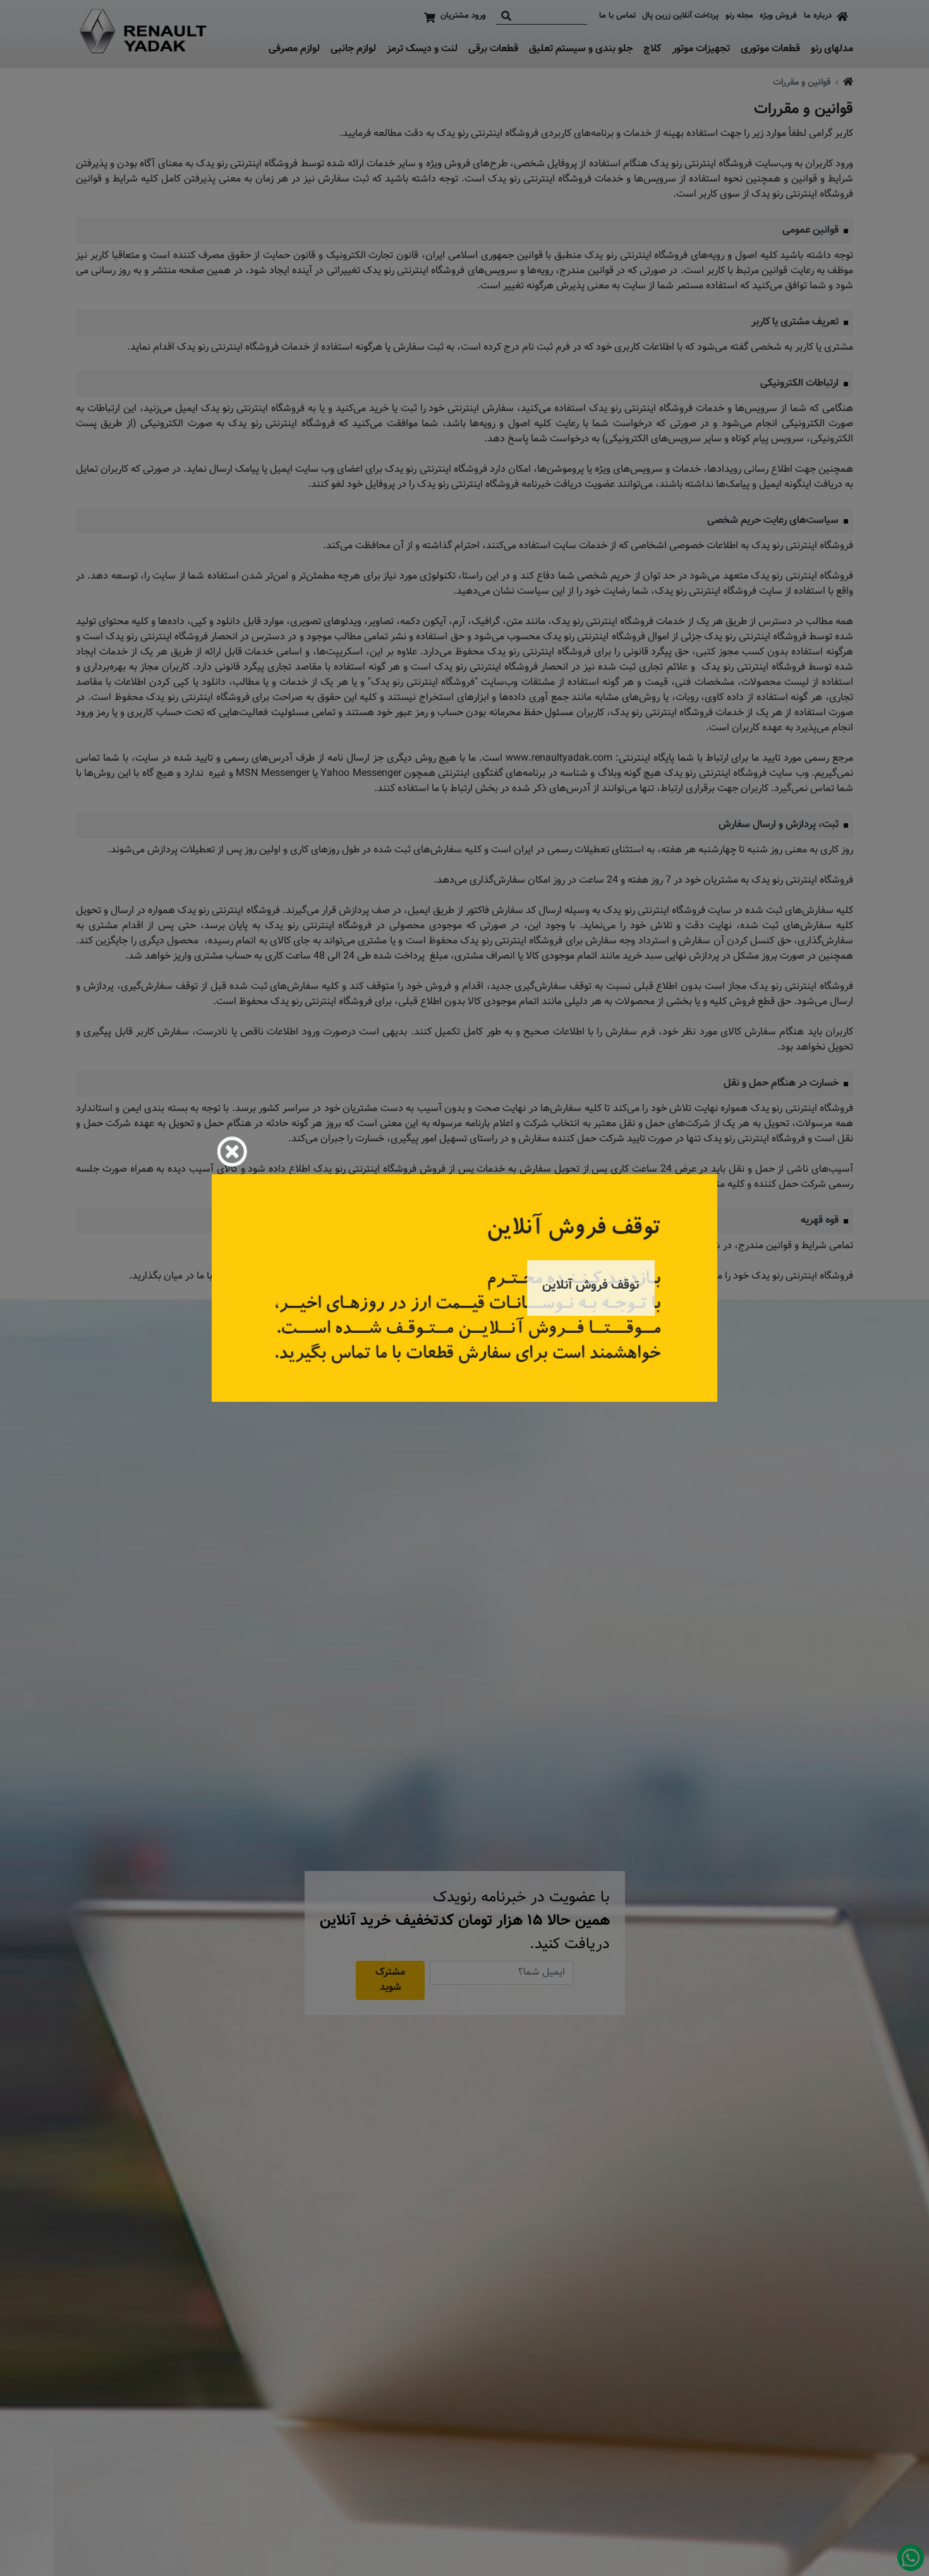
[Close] (232, 1151)
